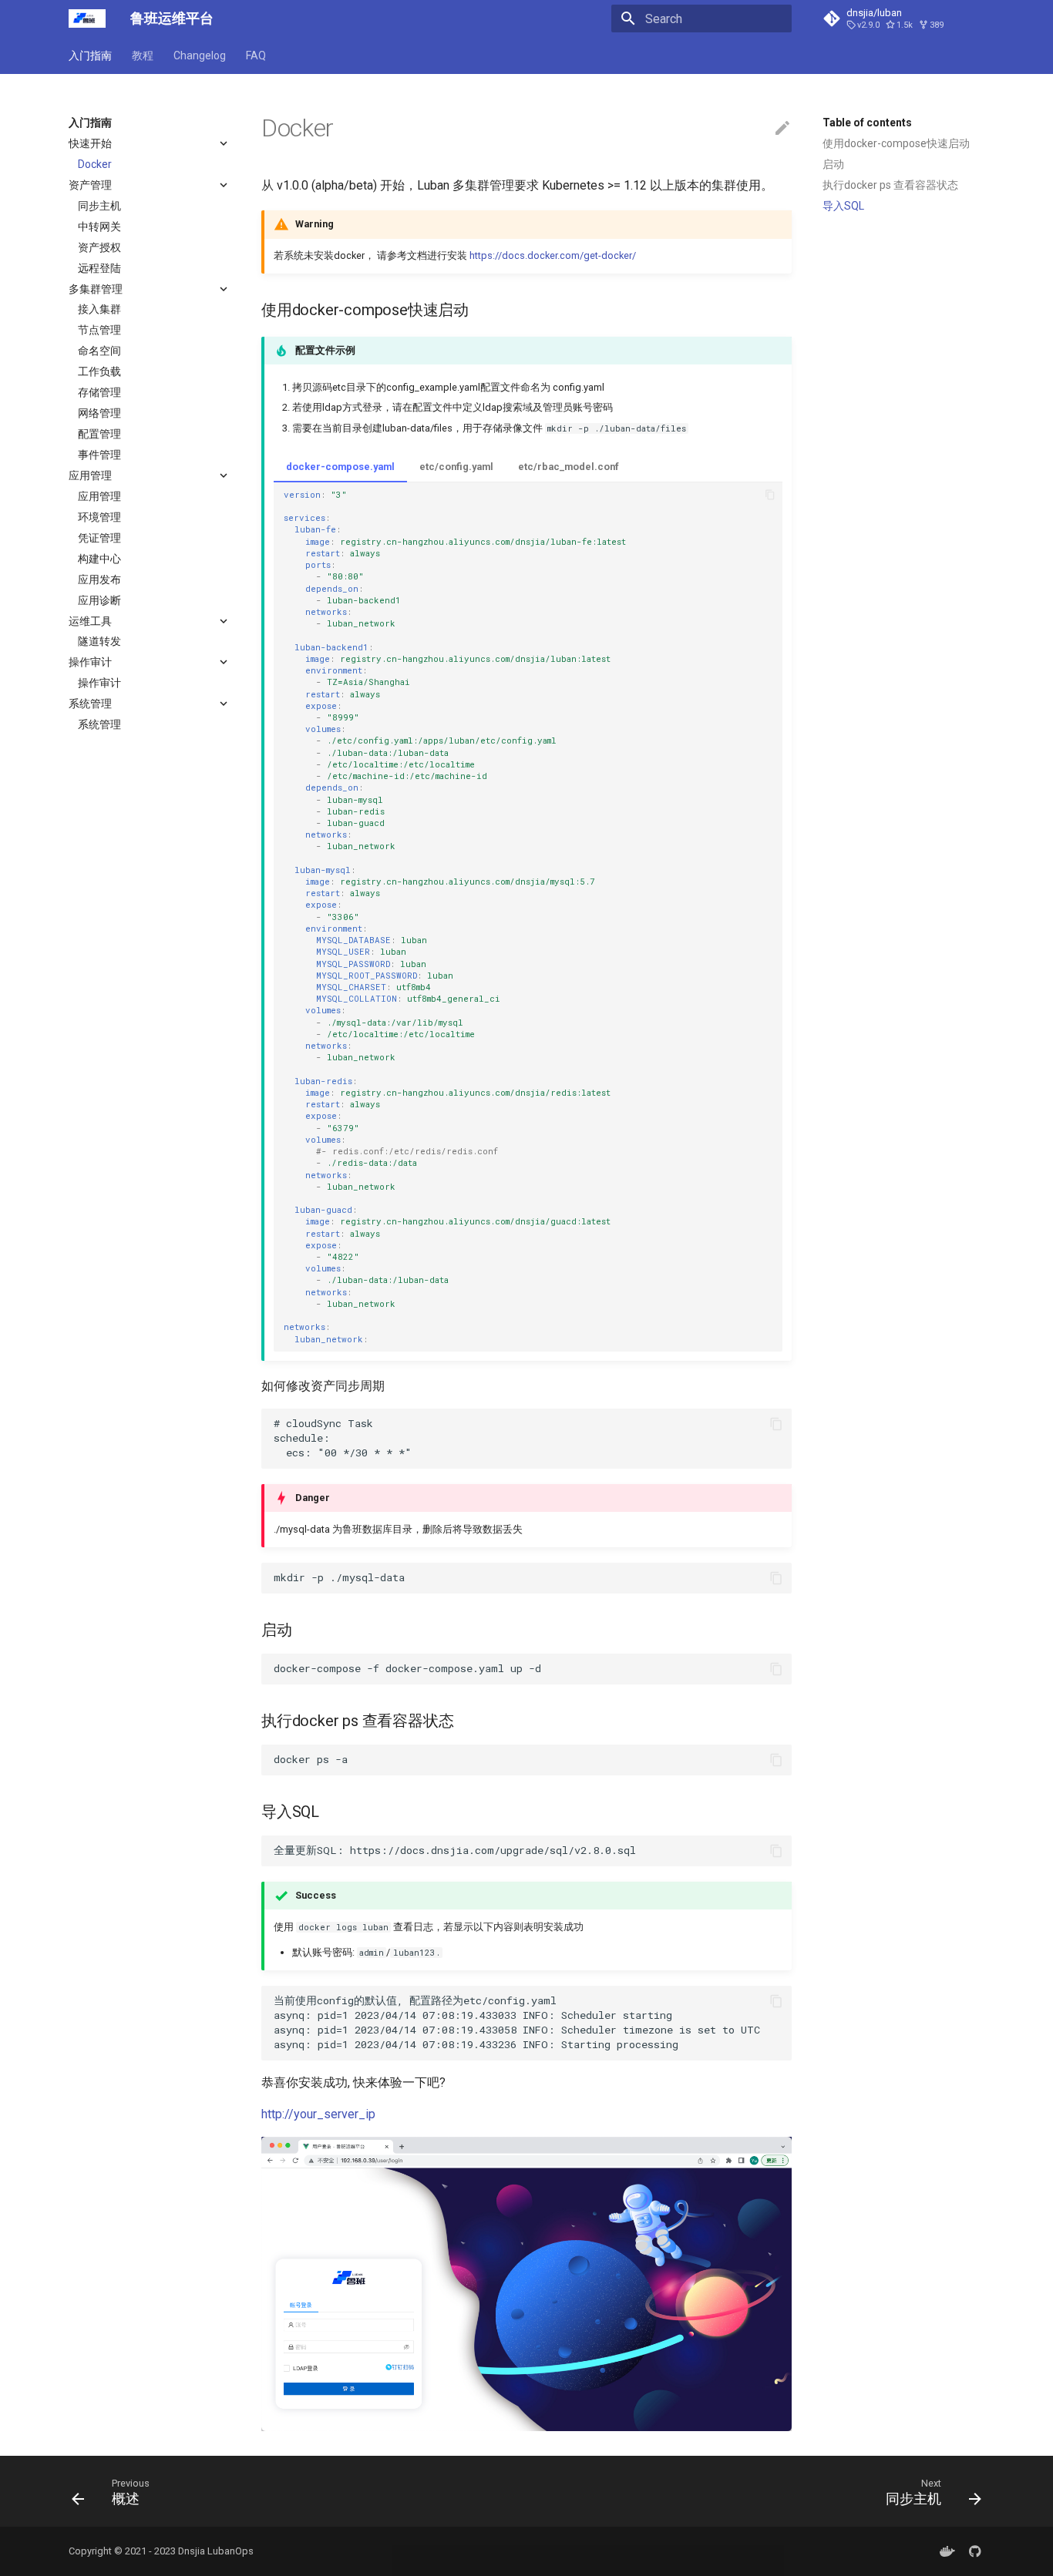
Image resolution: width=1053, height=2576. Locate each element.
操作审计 (90, 662)
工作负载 (99, 371)
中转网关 (99, 227)
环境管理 (99, 517)
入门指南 (90, 55)
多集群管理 (96, 289)
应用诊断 (99, 600)
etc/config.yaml (456, 467)
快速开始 (90, 143)
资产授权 (99, 247)
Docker (95, 164)
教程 (143, 55)
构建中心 (99, 559)
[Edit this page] (782, 129)
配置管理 (99, 434)
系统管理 (90, 704)
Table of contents (867, 123)
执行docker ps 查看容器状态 (890, 185)
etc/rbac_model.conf (569, 467)
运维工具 (90, 621)
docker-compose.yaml (340, 467)
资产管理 (90, 185)
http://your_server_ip (318, 2114)
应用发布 (99, 579)
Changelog (200, 55)
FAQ (256, 55)
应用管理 (90, 475)
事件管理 (99, 455)
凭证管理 (99, 538)
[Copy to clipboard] (770, 495)
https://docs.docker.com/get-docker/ (553, 255)
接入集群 (99, 309)
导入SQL (843, 206)
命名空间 (99, 351)
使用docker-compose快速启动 (896, 143)
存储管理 (99, 392)
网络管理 (99, 413)
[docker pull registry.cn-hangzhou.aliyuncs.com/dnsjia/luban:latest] (947, 2551)
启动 (833, 164)
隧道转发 (99, 641)
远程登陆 (99, 268)
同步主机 (99, 206)
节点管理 (99, 330)
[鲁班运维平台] (87, 18)
